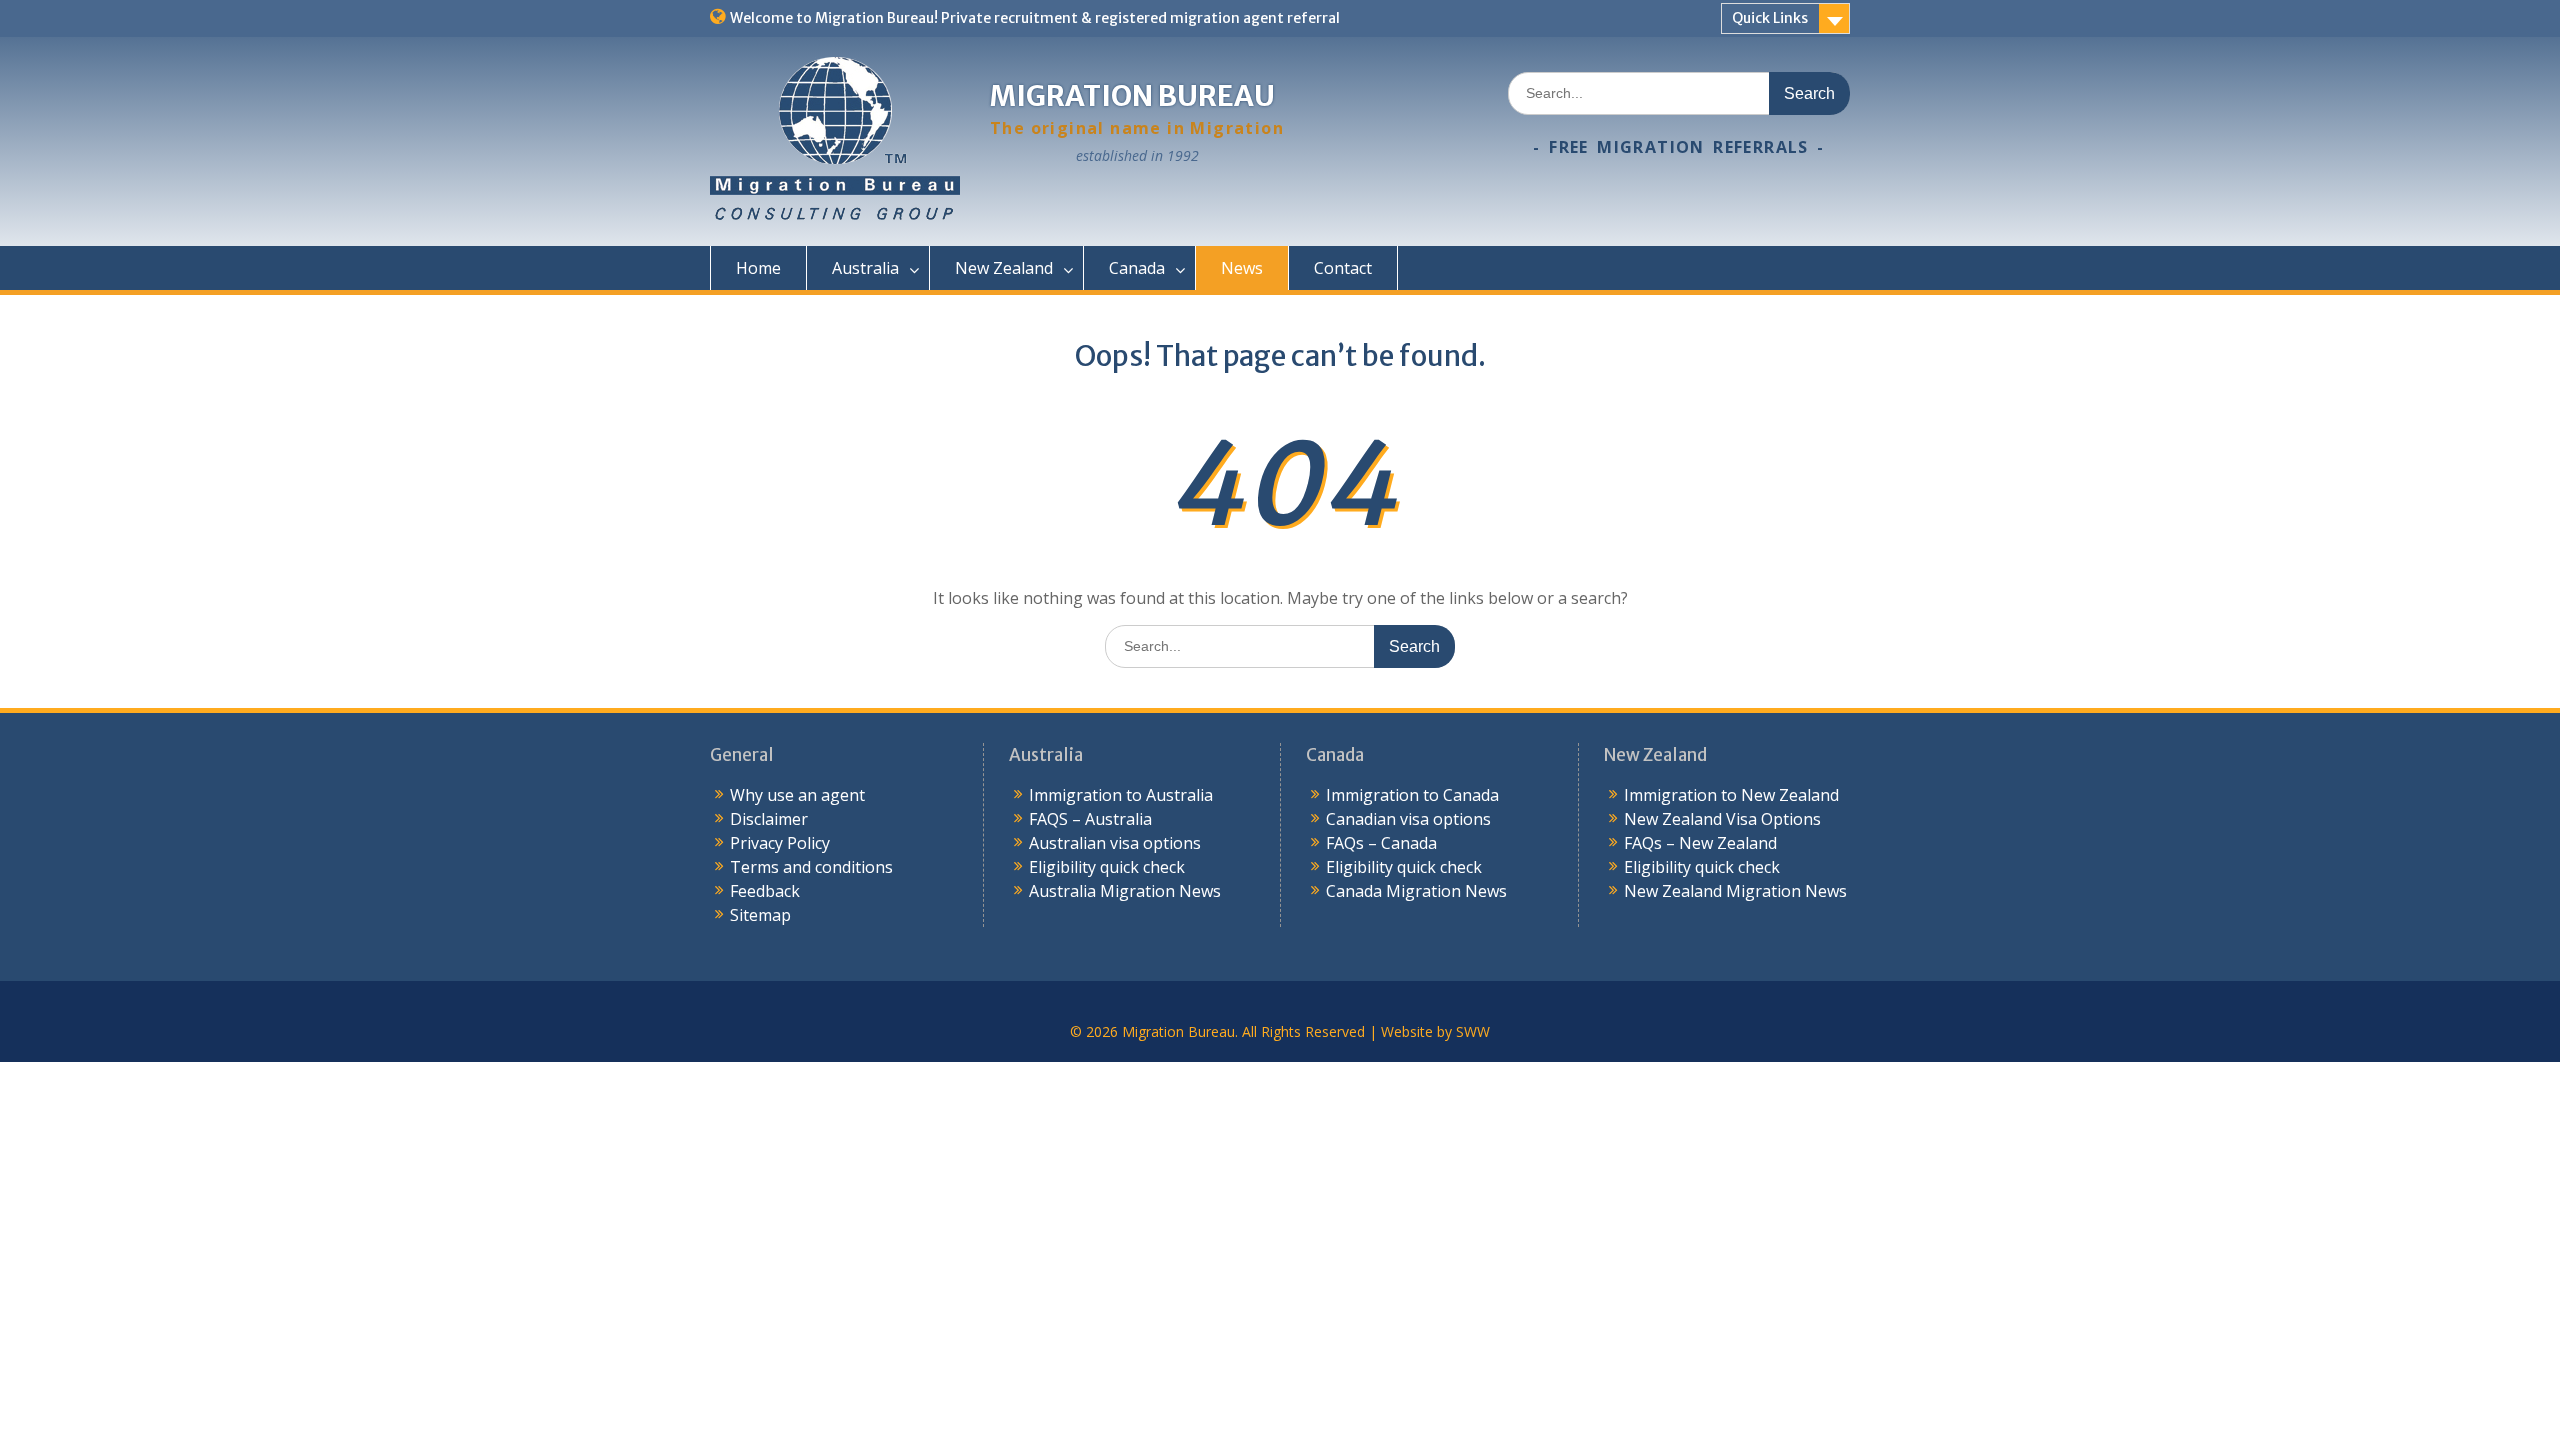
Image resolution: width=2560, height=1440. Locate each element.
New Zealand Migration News (1735, 891)
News (1242, 268)
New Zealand (1004, 268)
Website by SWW (1435, 1031)
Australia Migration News (1125, 891)
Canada (1137, 268)
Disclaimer (769, 819)
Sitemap (760, 915)
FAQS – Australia (1090, 819)
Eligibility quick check (1107, 867)
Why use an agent (797, 795)
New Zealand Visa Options (1722, 819)
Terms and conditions (811, 867)
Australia (865, 268)
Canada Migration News (1416, 891)
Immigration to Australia (1121, 795)
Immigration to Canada (1412, 795)
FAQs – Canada (1381, 843)
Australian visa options (1115, 843)
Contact (1343, 268)
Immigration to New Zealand (1731, 795)
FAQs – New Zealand (1700, 843)
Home (758, 268)
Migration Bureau (1132, 96)
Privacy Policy (780, 843)
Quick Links (1770, 18)
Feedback (765, 891)
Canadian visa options (1408, 819)
